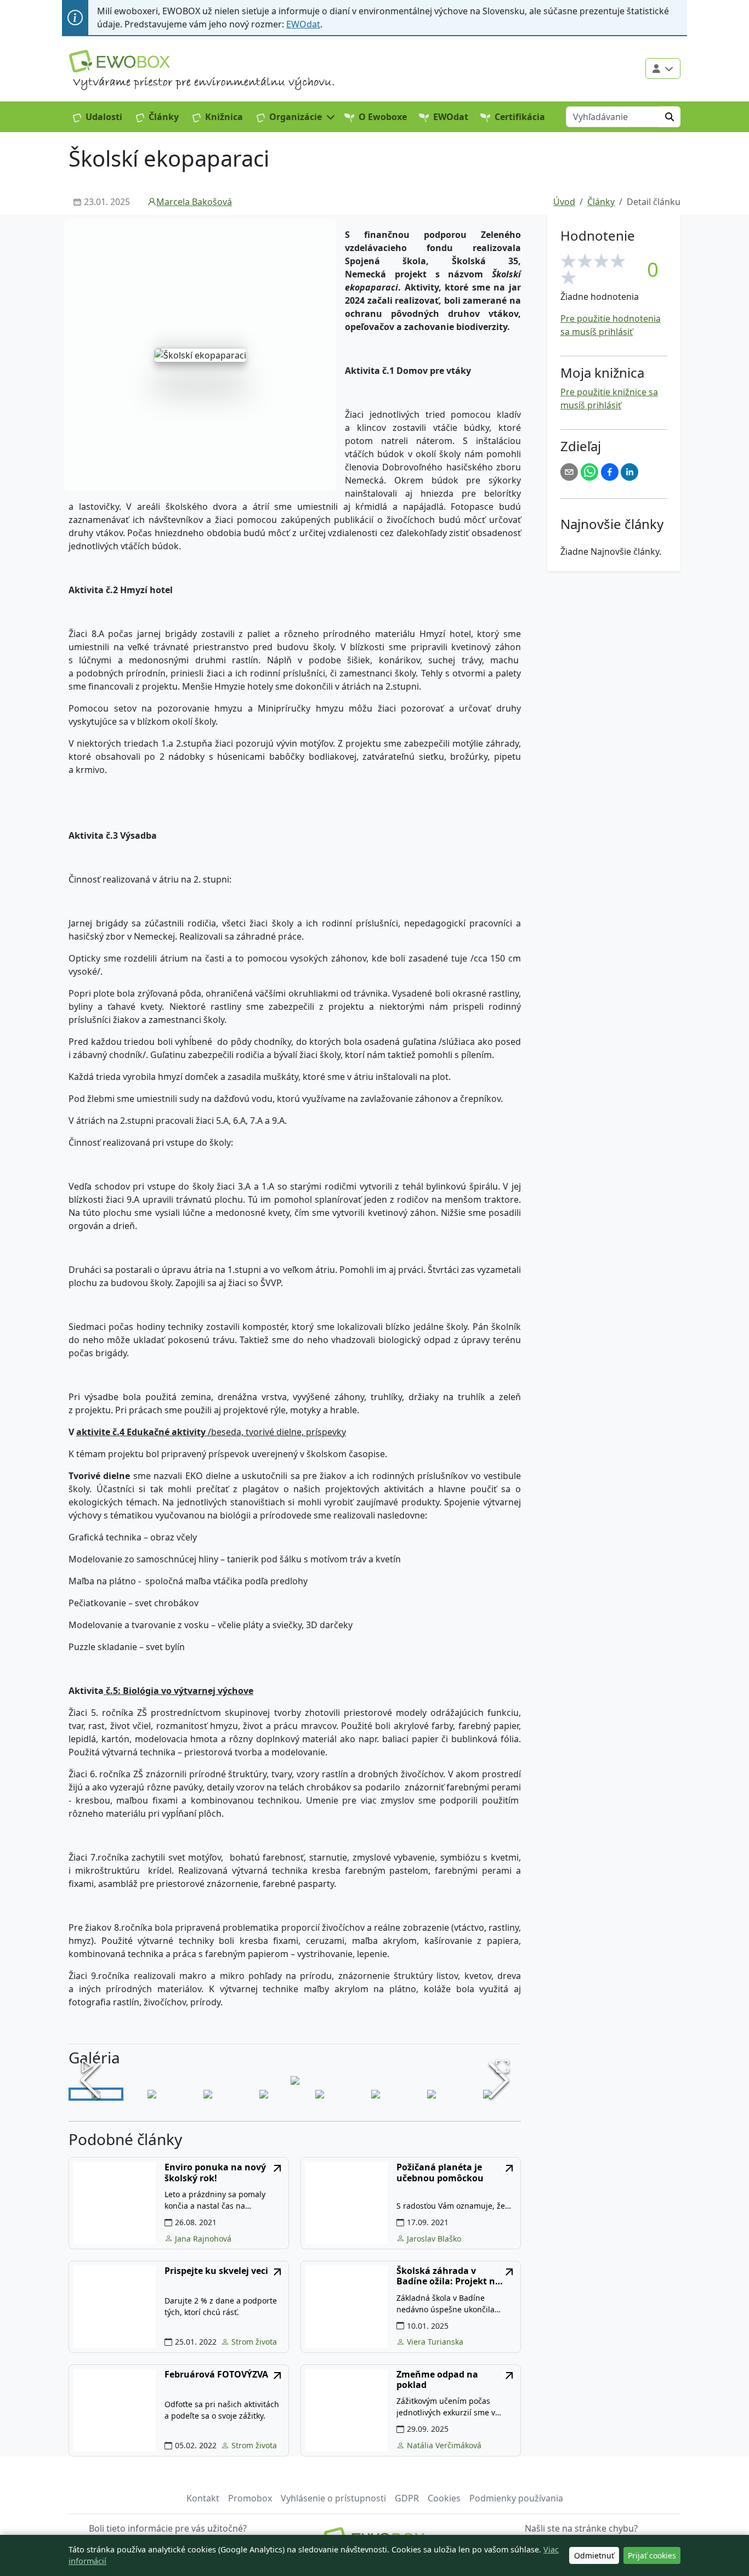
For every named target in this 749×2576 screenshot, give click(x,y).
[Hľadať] (669, 117)
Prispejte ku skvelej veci (216, 2271)
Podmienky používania (516, 2498)
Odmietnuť (594, 2555)
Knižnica (224, 117)
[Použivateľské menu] (663, 69)
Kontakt (203, 2498)
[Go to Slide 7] (432, 2094)
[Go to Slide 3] (208, 2094)
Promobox (250, 2498)
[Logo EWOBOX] (120, 61)
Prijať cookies (652, 2555)
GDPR (407, 2498)
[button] (296, 117)
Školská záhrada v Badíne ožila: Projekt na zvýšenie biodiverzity (449, 2276)
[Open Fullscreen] (502, 2066)
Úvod (564, 202)
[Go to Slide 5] (320, 2094)
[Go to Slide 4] (264, 2094)
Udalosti (104, 117)
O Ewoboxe (383, 117)
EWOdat (303, 24)
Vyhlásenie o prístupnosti (333, 2498)
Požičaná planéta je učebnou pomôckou (440, 2173)
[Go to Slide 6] (376, 2094)
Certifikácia (520, 117)
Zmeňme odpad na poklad (437, 2380)
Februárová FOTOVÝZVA (216, 2375)
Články (164, 117)
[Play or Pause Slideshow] (87, 2066)
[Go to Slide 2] (152, 2094)
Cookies (444, 2498)
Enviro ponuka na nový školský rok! (215, 2173)
